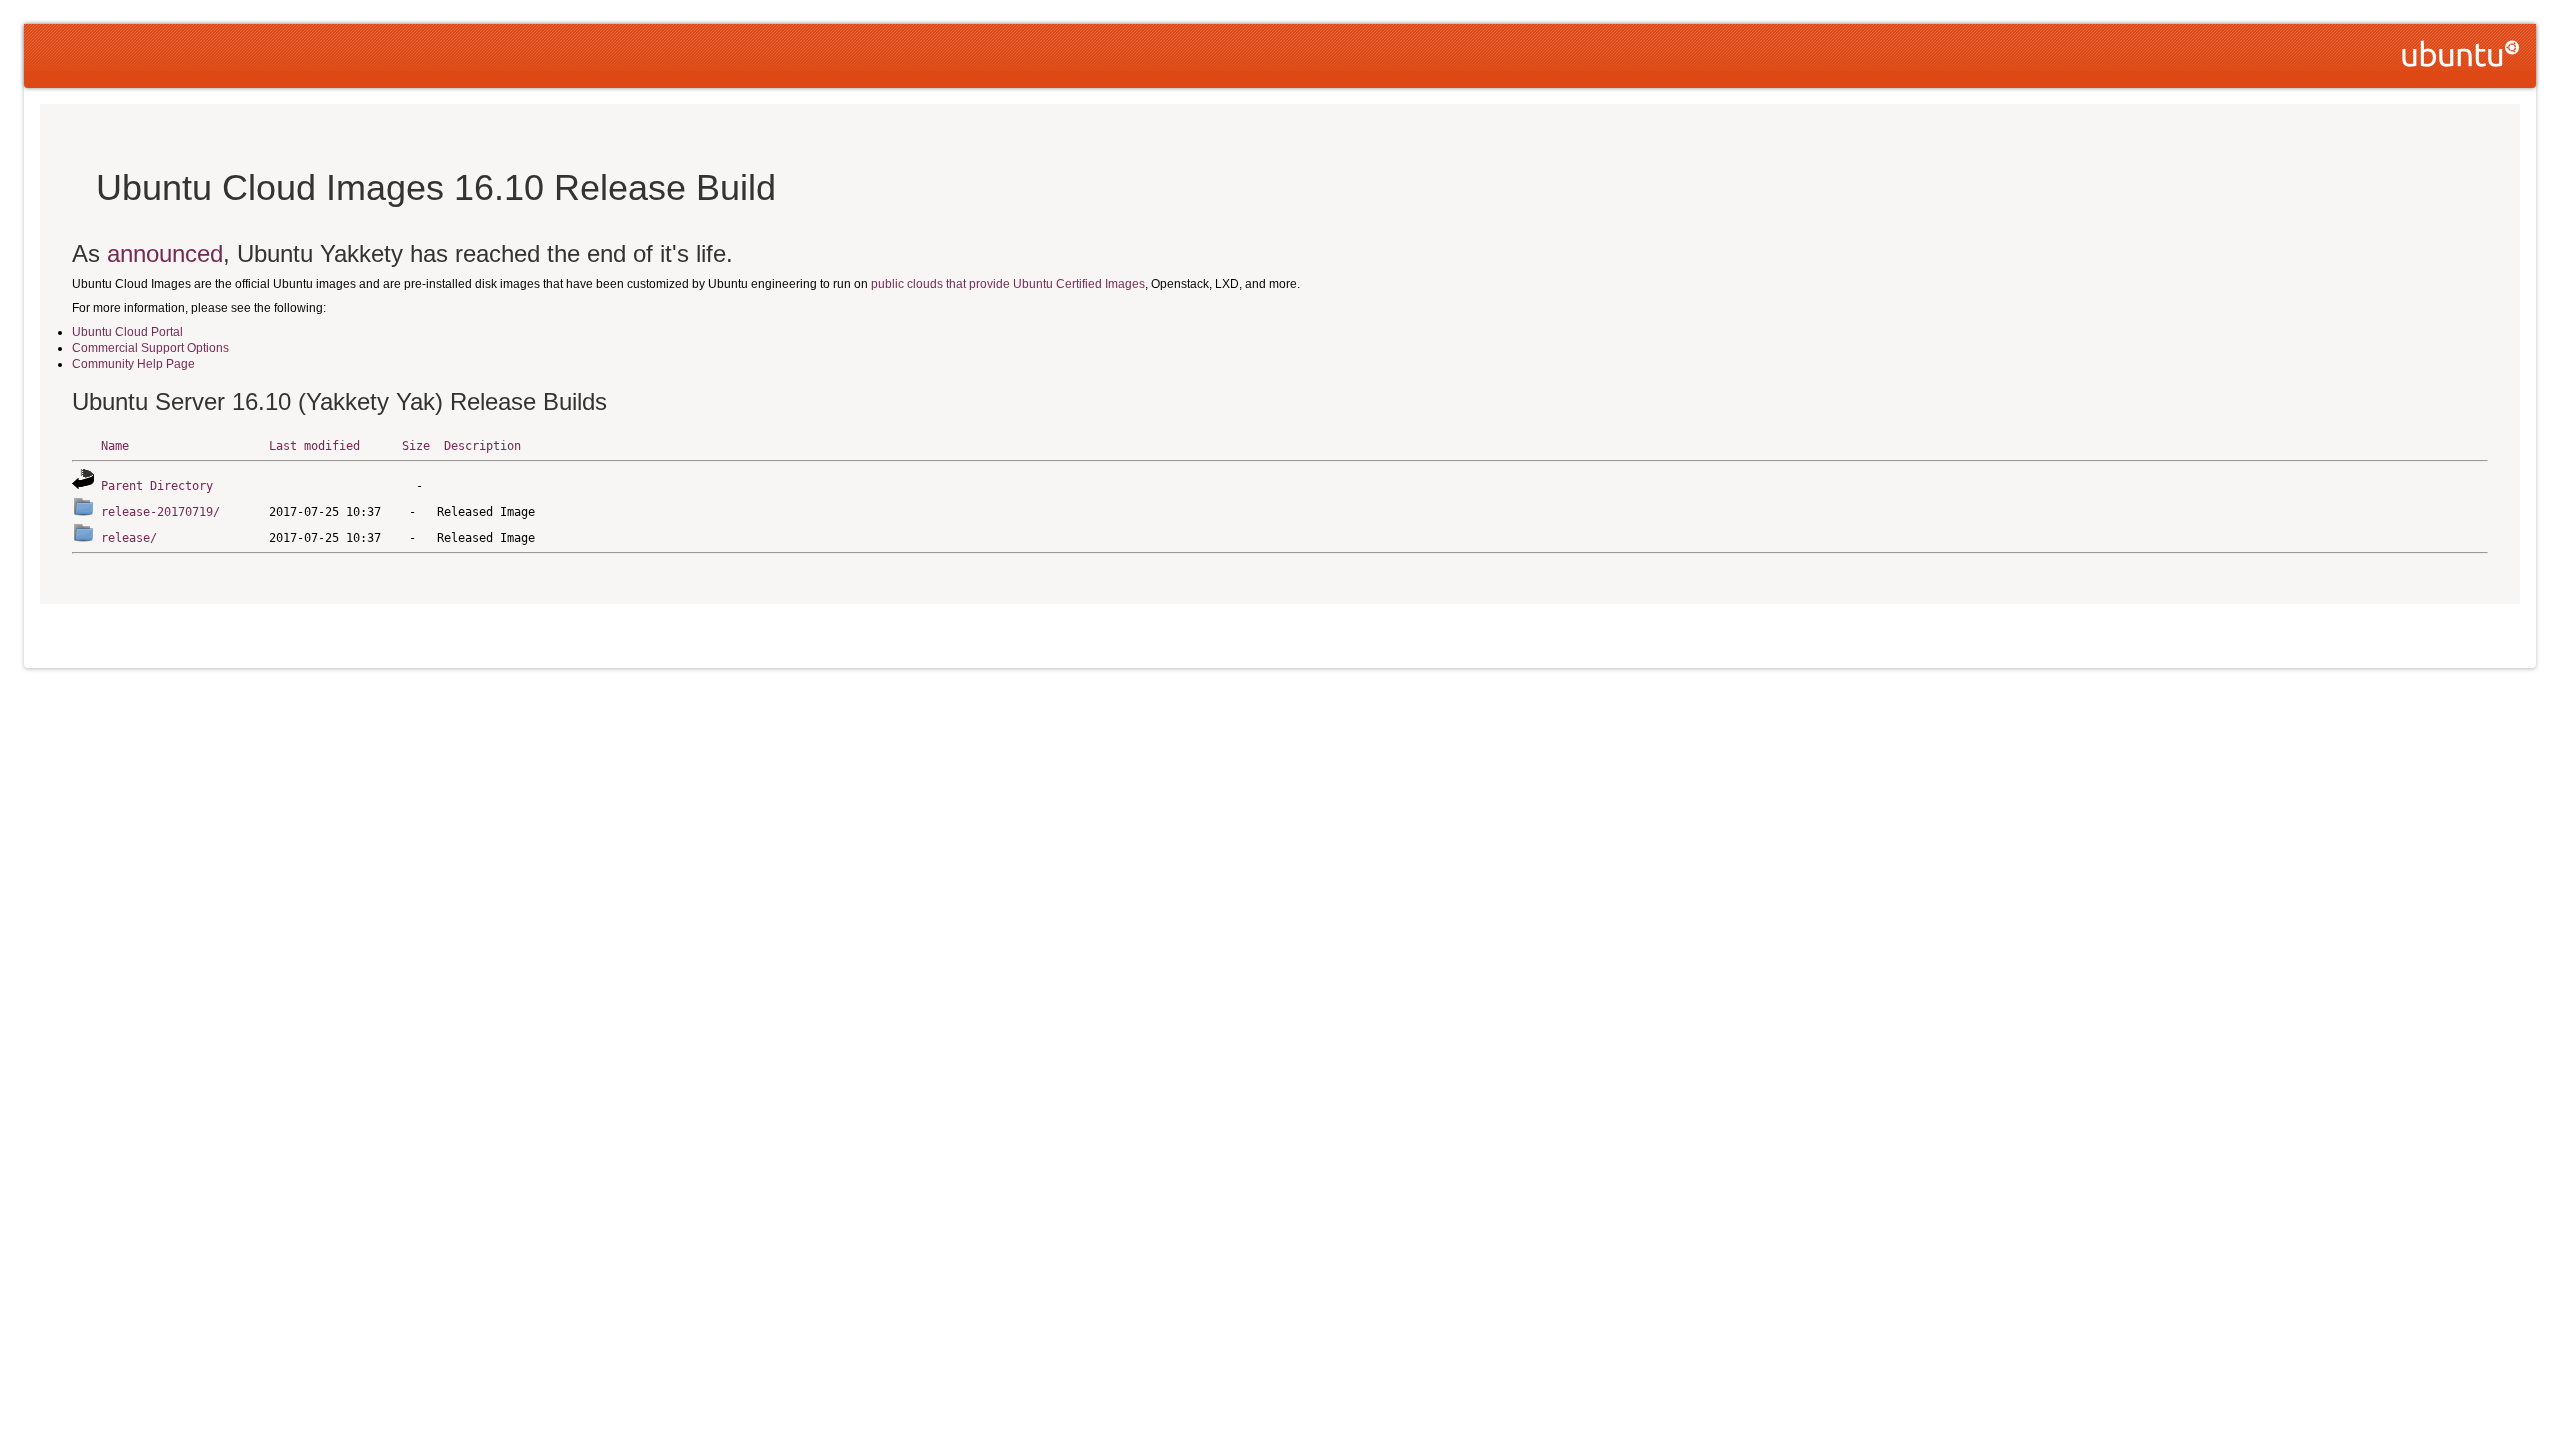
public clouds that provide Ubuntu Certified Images (1008, 284)
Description (482, 446)
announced (165, 253)
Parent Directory (157, 486)
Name (115, 446)
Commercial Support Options (150, 348)
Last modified (314, 446)
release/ (129, 538)
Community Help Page (133, 364)
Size (416, 446)
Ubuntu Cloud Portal (127, 332)
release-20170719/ (160, 512)
